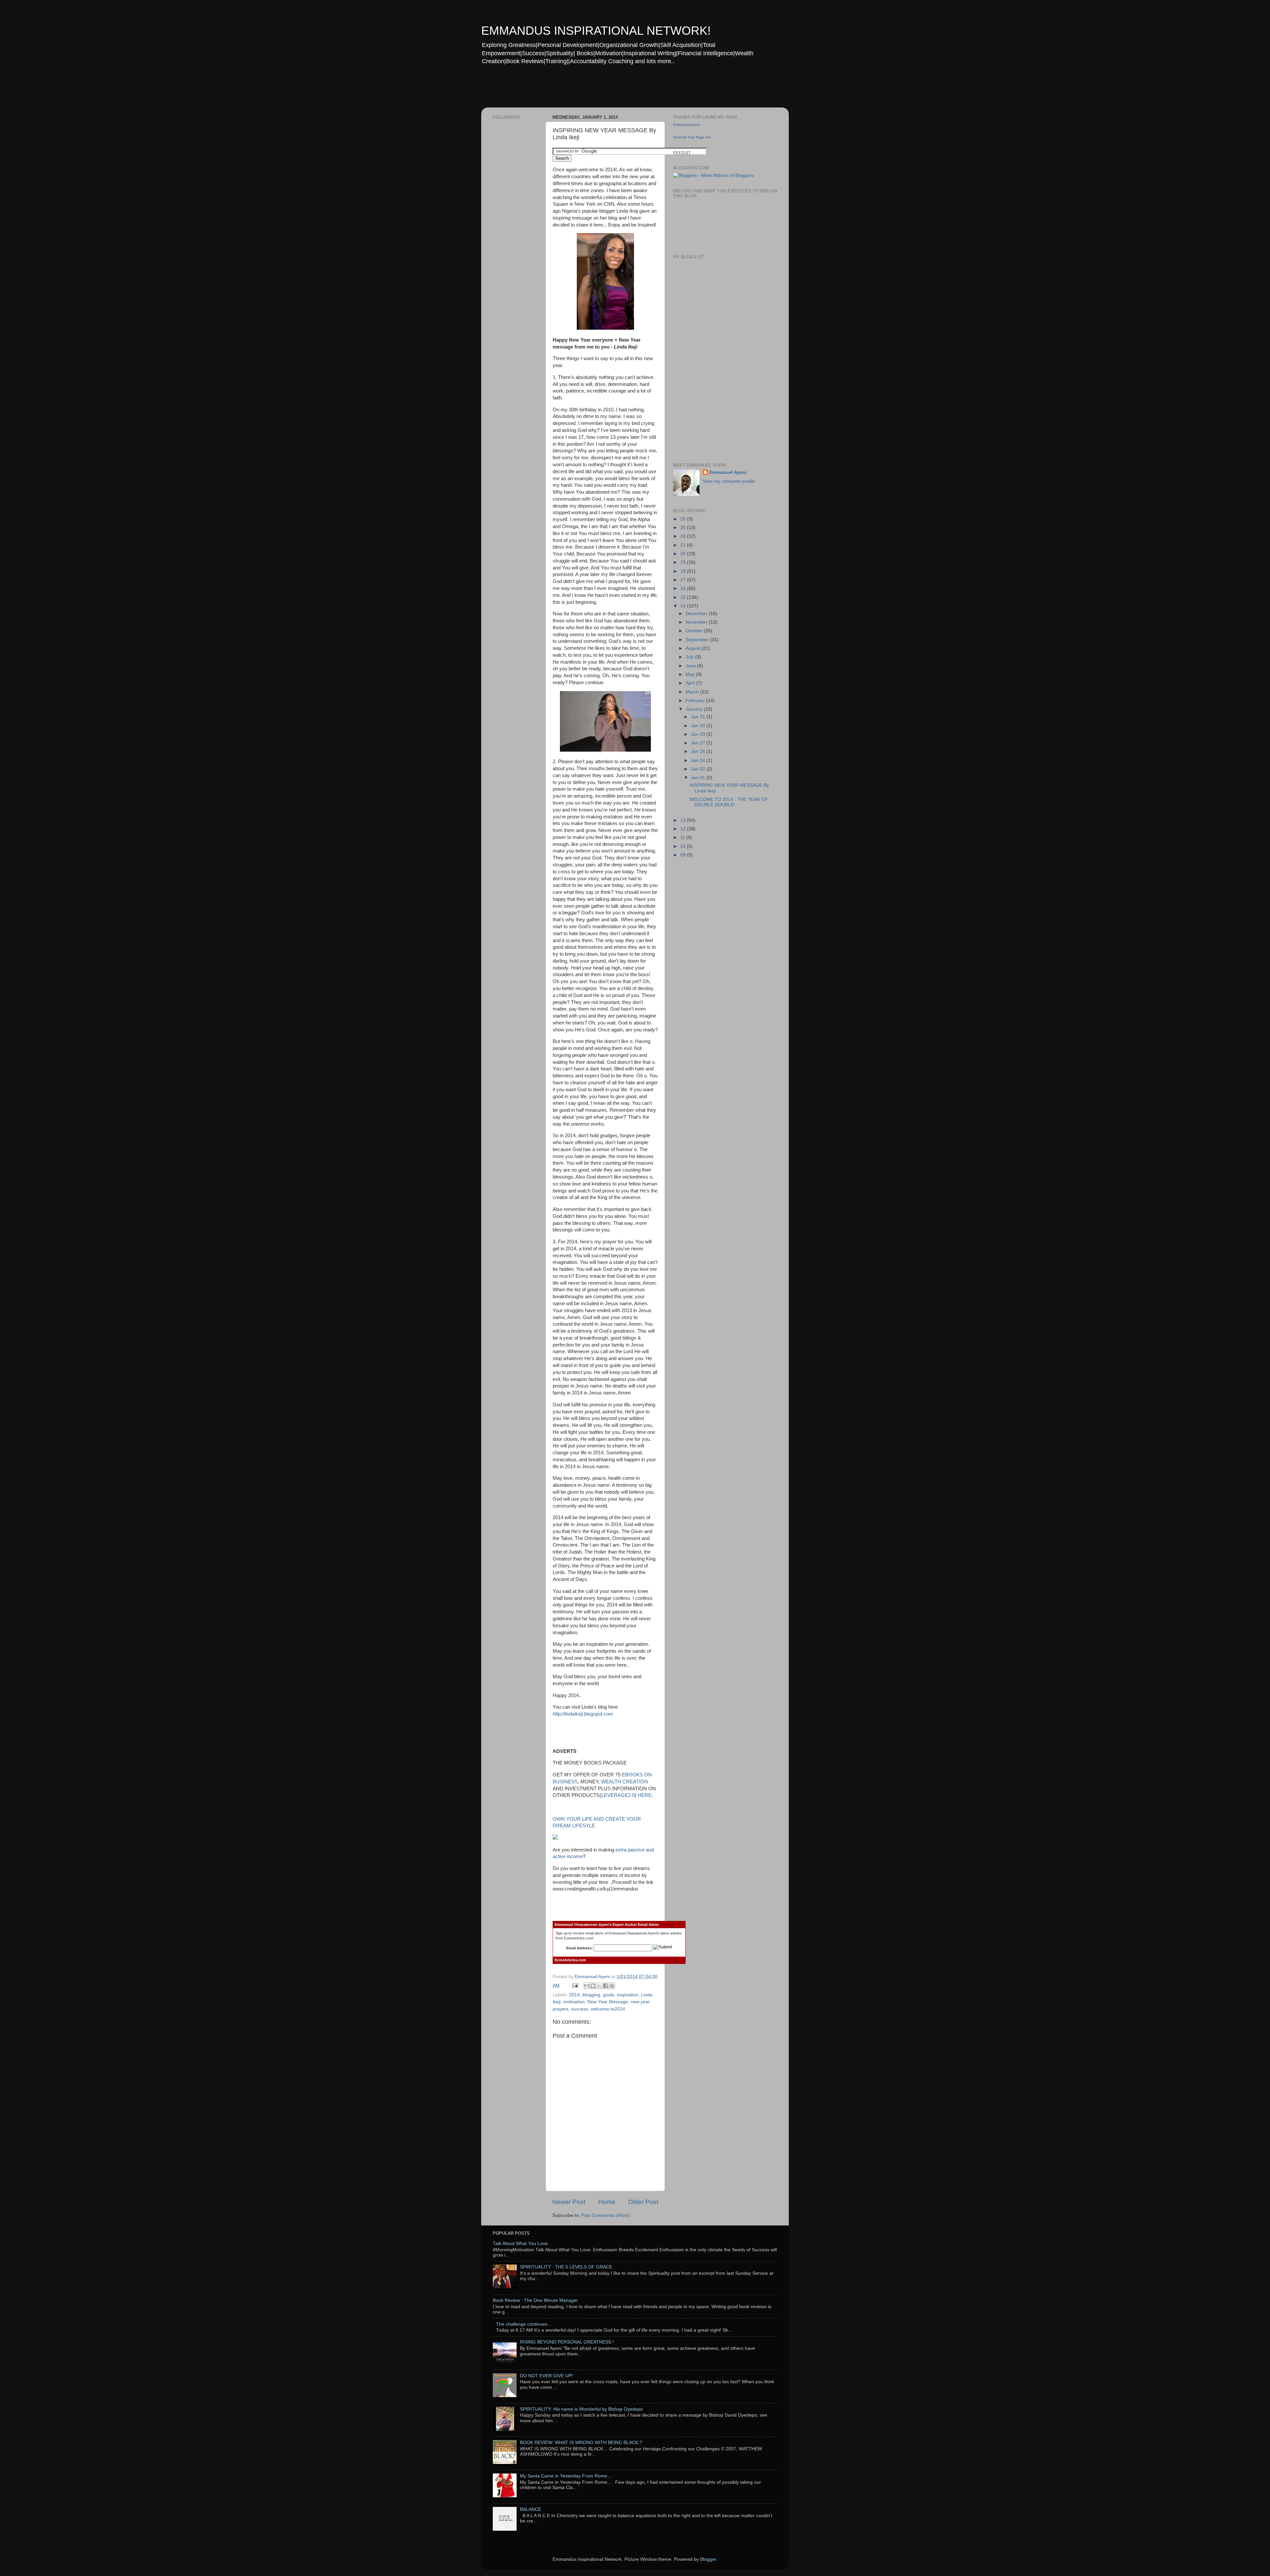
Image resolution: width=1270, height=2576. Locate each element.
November (697, 622)
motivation (574, 2002)
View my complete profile (729, 481)
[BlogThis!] (593, 1986)
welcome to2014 (608, 2009)
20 (684, 554)
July (690, 657)
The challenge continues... (524, 2324)
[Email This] (587, 1986)
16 (684, 588)
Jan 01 (699, 778)
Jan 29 (699, 734)
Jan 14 (699, 760)
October (695, 631)
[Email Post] (575, 1986)
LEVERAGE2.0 (618, 1795)
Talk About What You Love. (521, 2244)
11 (683, 837)
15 (684, 597)
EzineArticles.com (570, 1960)
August (694, 648)
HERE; (645, 1795)
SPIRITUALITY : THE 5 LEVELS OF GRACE (566, 2267)
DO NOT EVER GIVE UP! (546, 2376)
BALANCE (530, 2509)
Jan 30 (699, 726)
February (696, 701)
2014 (574, 1995)
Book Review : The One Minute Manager (535, 2300)
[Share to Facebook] (606, 1986)
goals (609, 1995)
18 (684, 571)
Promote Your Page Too (692, 137)
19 (684, 562)
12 (684, 829)
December (697, 614)
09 (684, 855)
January (695, 709)
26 (684, 519)
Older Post (643, 2202)
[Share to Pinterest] (612, 1986)
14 (684, 606)
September (698, 640)
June (691, 666)
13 (684, 820)
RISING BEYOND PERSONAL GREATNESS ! (567, 2342)
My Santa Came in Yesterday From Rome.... (566, 2476)
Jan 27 (699, 743)
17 (684, 580)
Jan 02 (699, 769)
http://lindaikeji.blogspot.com (583, 1714)
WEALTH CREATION (624, 1782)
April (691, 683)
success (580, 2009)
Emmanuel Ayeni (686, 125)
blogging (591, 1995)
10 (684, 846)
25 (684, 528)
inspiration (628, 1995)
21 (684, 545)
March (693, 692)
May (691, 674)
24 (684, 536)
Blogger (708, 2559)
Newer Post (569, 2202)
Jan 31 (699, 717)
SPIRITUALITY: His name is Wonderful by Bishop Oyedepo (581, 2409)
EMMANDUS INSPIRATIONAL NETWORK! (596, 31)
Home (607, 2202)
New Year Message (608, 2002)
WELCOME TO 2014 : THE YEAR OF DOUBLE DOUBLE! (729, 802)
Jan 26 (699, 751)
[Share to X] (599, 1986)
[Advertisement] (608, 91)
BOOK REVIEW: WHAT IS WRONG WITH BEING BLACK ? (581, 2443)
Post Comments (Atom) (606, 2215)
